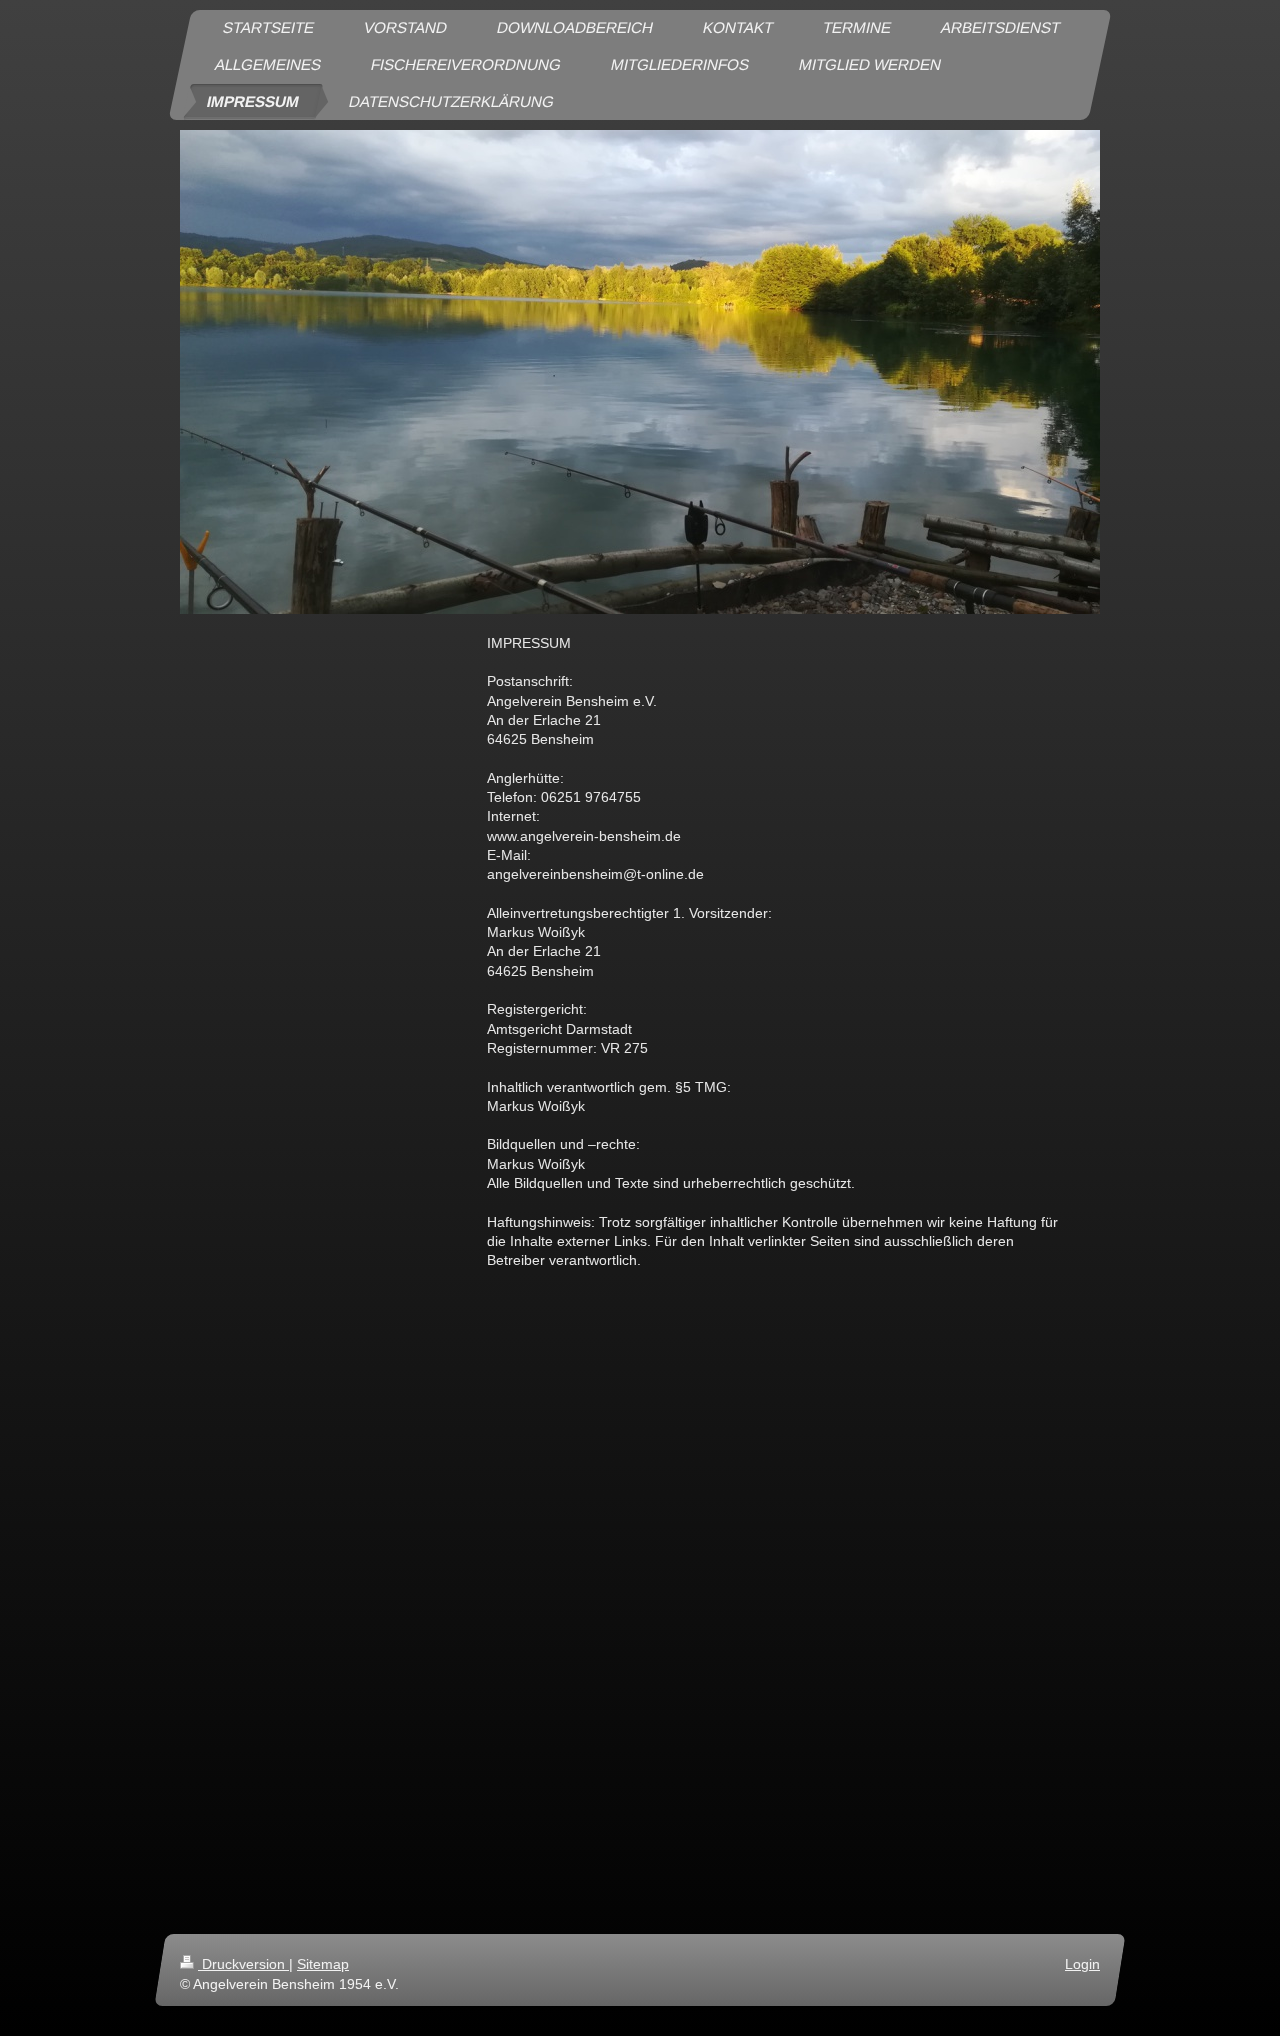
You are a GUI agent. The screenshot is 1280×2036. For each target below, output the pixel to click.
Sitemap (323, 1964)
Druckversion (243, 1964)
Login (1082, 1964)
